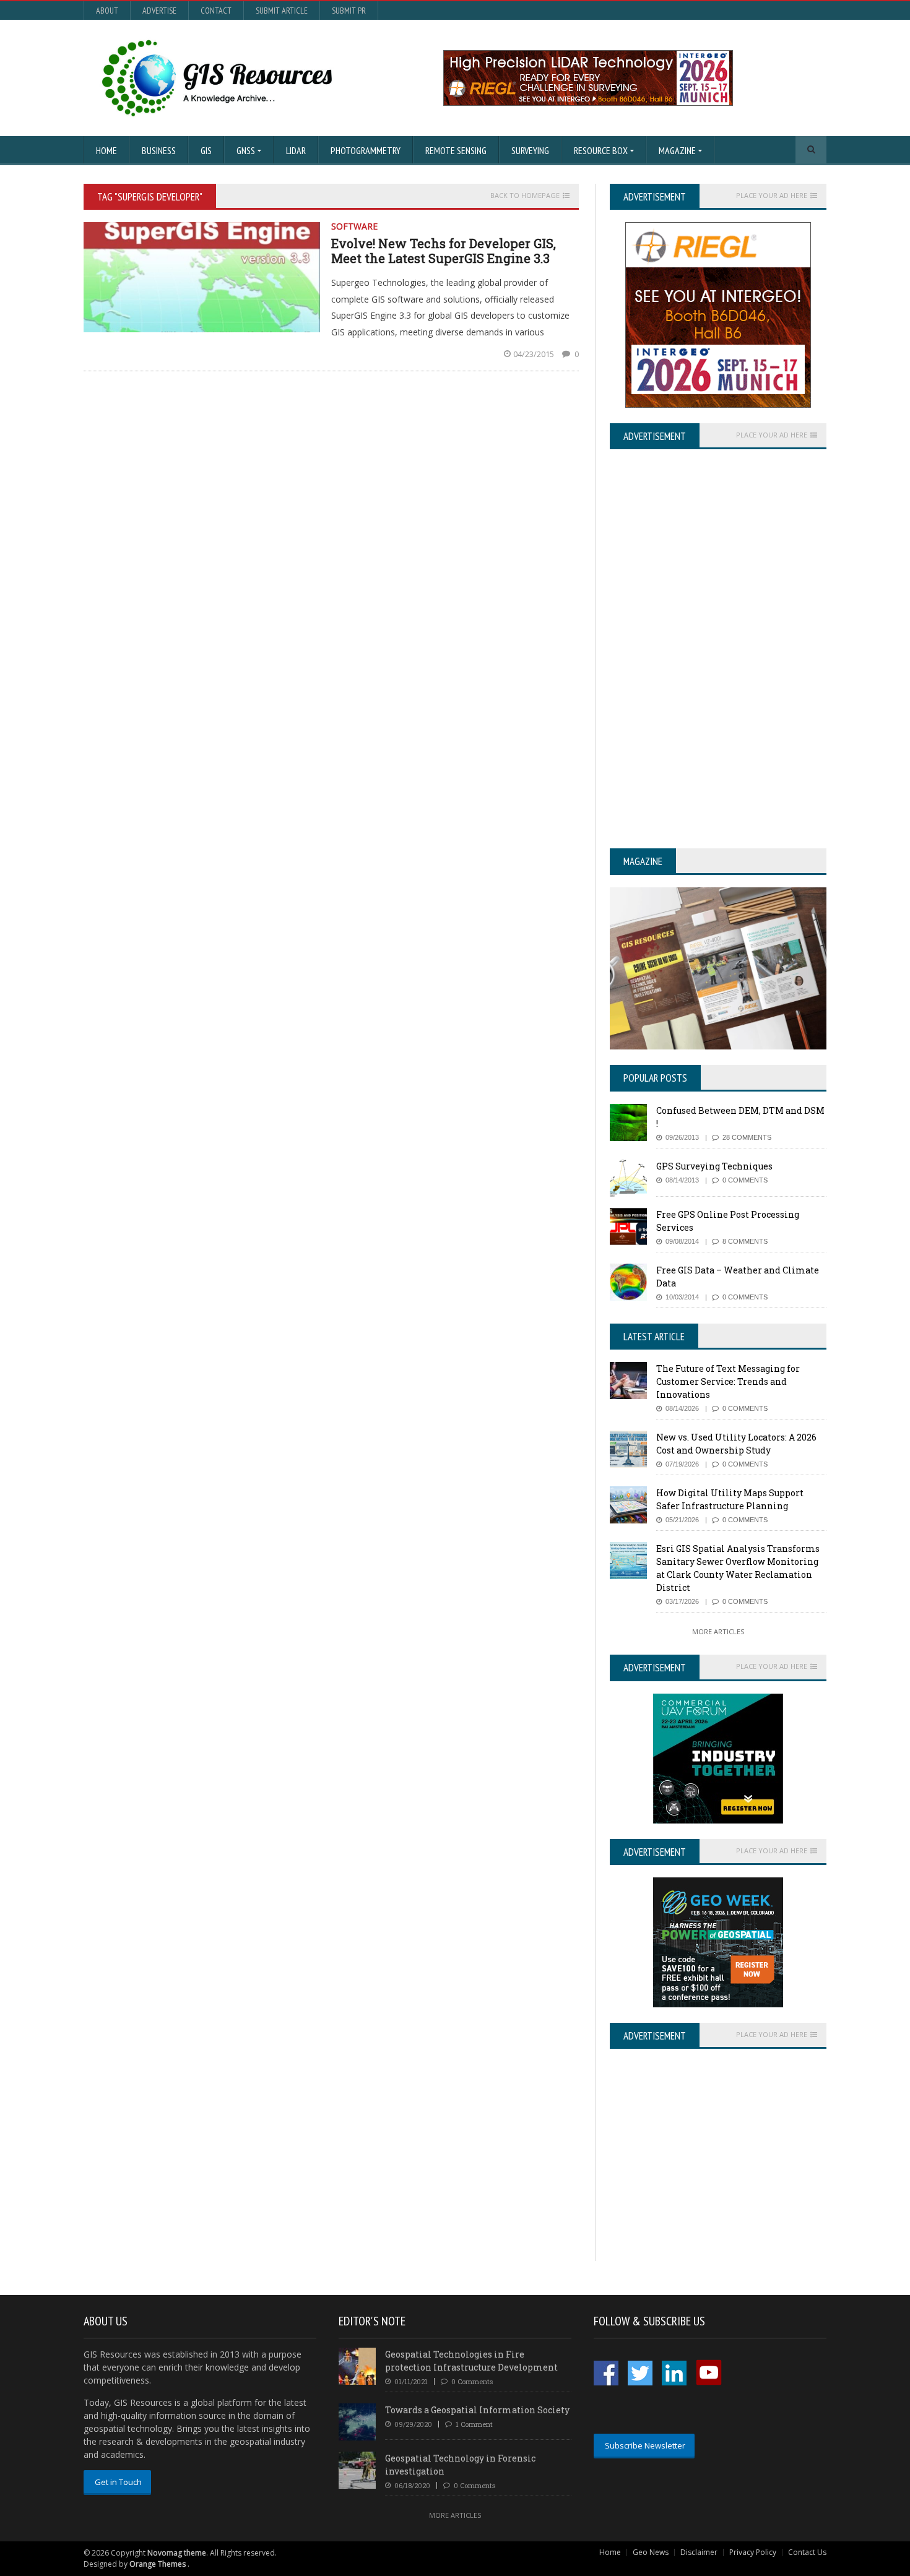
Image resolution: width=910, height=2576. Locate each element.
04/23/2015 (535, 354)
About (107, 11)
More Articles (718, 1631)
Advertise (159, 11)
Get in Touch (118, 2482)
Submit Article (282, 11)
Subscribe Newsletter (645, 2445)
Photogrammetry (366, 150)
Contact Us (807, 2552)
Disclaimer (699, 2552)
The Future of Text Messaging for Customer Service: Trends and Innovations (728, 1381)
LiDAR (296, 150)
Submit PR (349, 11)
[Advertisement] (714, 2174)
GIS (206, 150)
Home (106, 150)
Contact (216, 11)
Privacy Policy (753, 2552)
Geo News (651, 2552)
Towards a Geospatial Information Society (477, 2410)
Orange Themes (158, 2564)
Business (159, 150)
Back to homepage (525, 196)
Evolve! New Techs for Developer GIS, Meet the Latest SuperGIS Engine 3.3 (444, 251)
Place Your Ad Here (772, 196)
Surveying (530, 150)
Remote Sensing (456, 150)
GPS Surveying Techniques (714, 1166)
